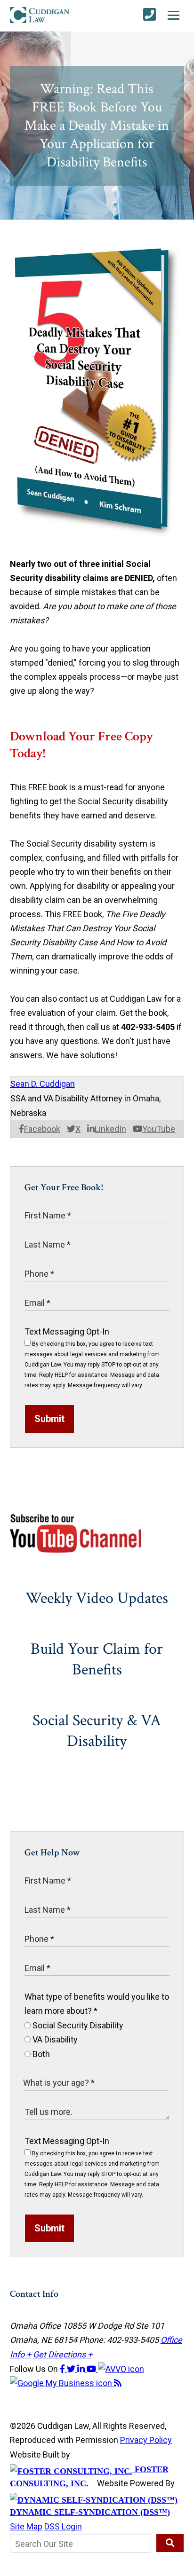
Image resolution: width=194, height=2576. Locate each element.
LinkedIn (110, 1129)
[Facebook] (63, 2369)
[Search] (170, 2543)
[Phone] (150, 15)
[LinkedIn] (82, 2369)
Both (40, 2054)
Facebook (42, 1129)
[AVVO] (121, 2369)
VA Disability (54, 2039)
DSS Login (63, 2526)
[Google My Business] (62, 2383)
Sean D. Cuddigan (43, 1084)
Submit (49, 1419)
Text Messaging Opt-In (67, 1331)
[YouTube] (92, 2369)
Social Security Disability (77, 2025)
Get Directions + (63, 2354)
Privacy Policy (146, 2440)
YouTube (159, 1129)
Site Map (26, 2526)
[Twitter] (72, 2369)
